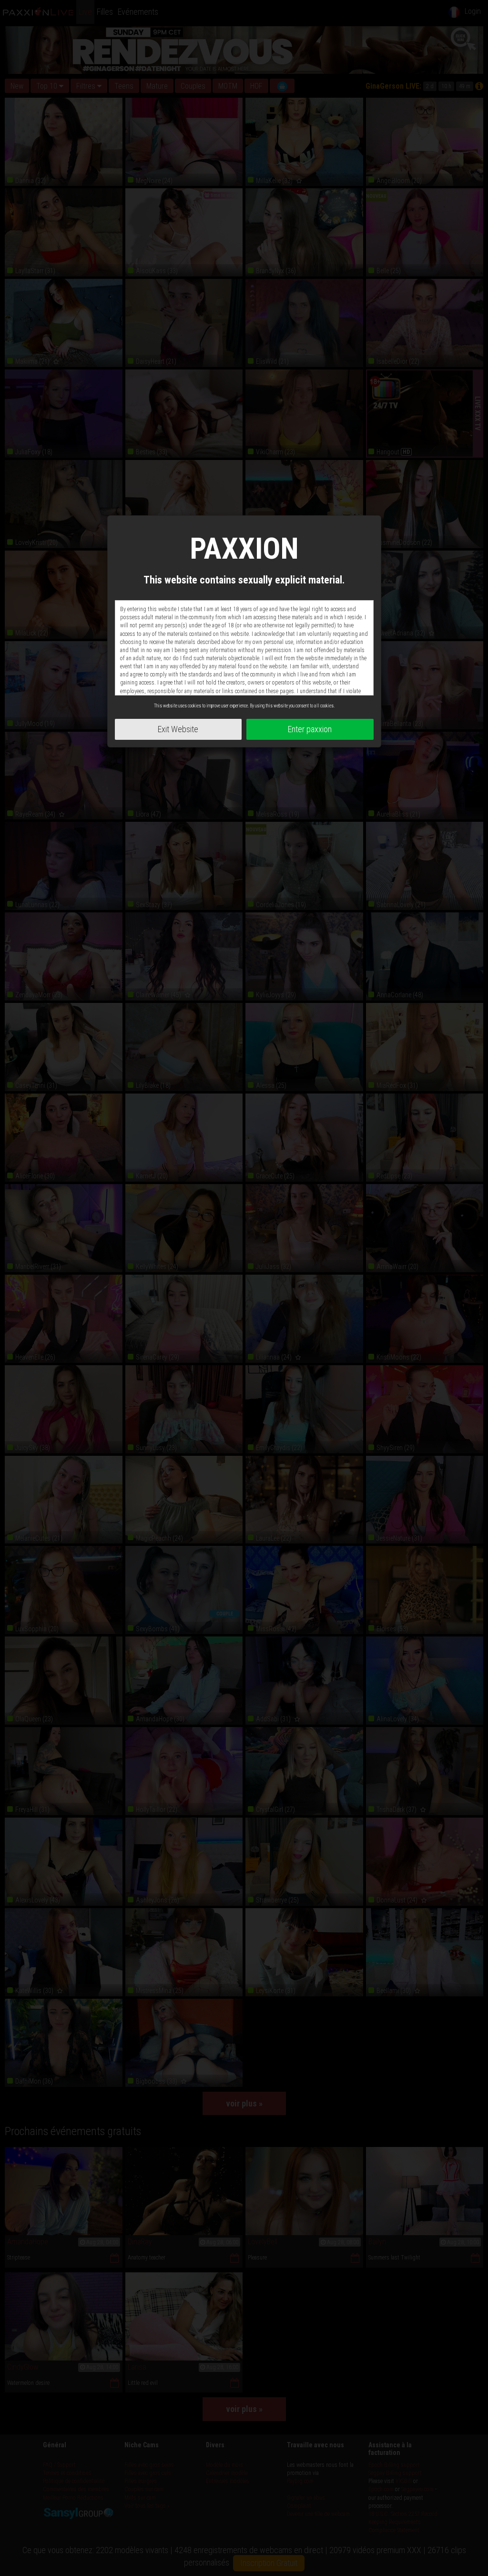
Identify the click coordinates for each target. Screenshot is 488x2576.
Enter (310, 729)
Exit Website (178, 729)
